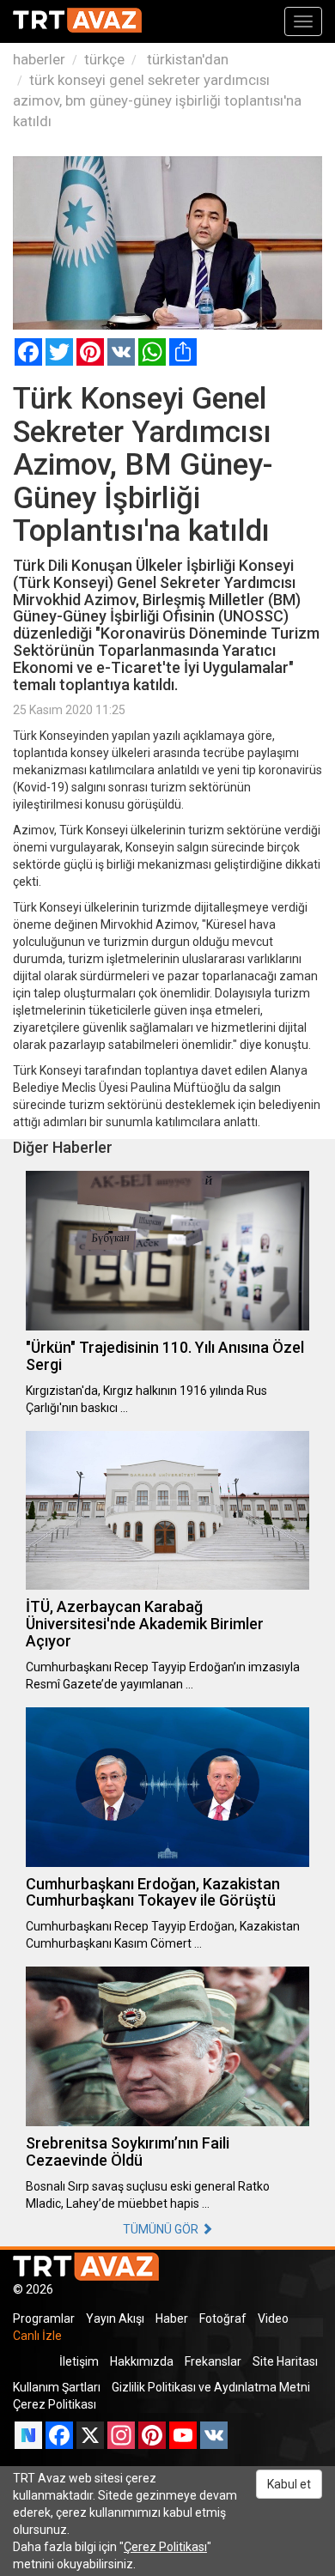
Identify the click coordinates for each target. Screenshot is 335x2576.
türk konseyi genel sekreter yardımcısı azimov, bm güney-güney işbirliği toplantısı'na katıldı (157, 100)
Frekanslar (213, 2361)
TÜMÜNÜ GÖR (162, 2229)
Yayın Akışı (115, 2318)
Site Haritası (285, 2361)
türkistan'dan (186, 59)
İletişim (79, 2361)
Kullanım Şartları (57, 2387)
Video (273, 2318)
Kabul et (289, 2484)
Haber (172, 2318)
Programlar (44, 2318)
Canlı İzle (37, 2336)
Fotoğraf (223, 2318)
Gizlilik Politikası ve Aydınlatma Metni (211, 2387)
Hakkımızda (142, 2361)
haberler (39, 59)
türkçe (104, 59)
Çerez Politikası (55, 2404)
